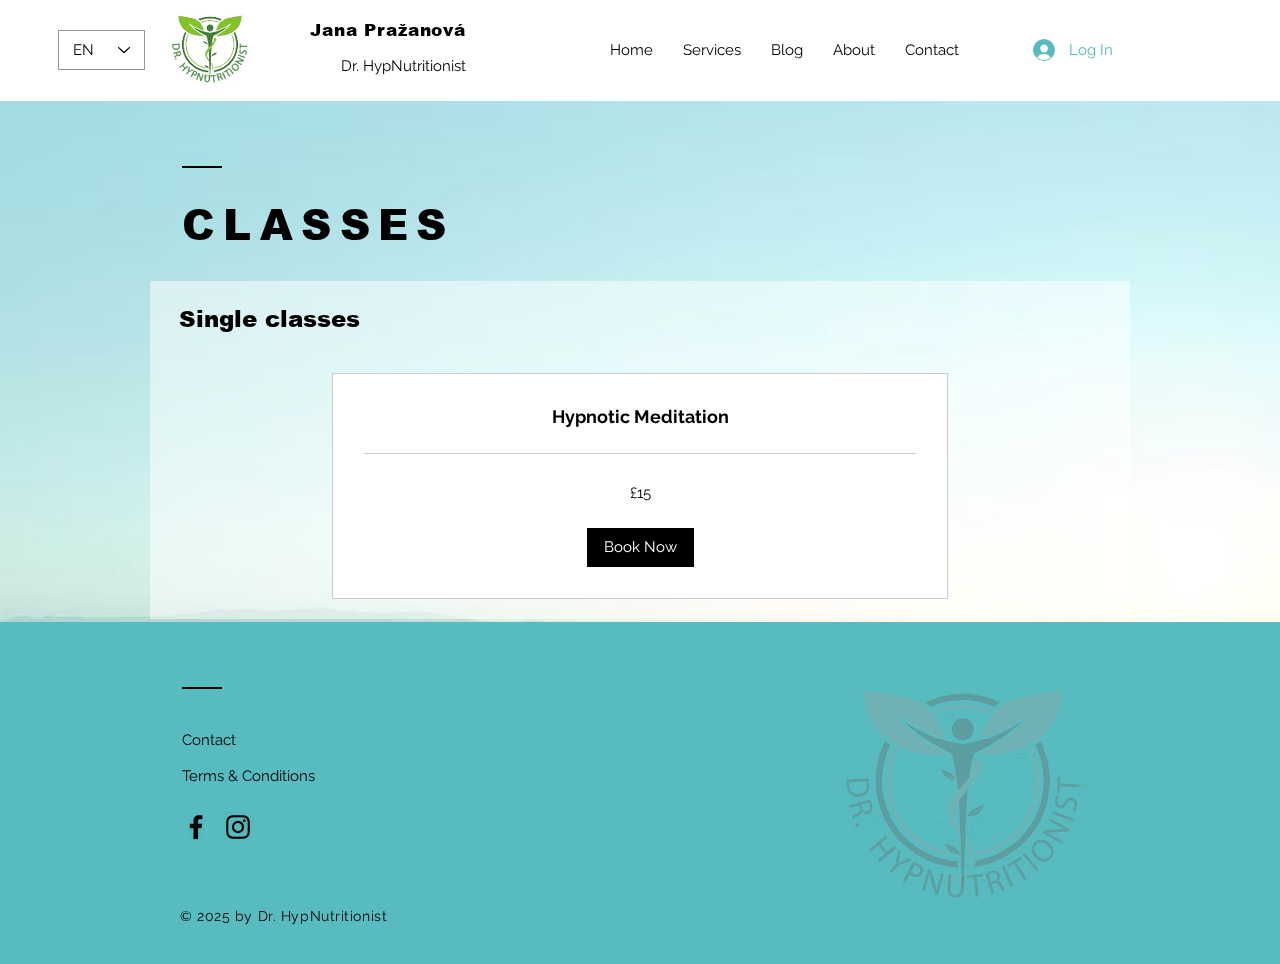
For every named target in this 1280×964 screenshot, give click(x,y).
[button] (640, 547)
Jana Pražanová (388, 30)
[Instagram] (238, 827)
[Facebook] (196, 827)
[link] (640, 417)
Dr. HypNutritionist (403, 66)
